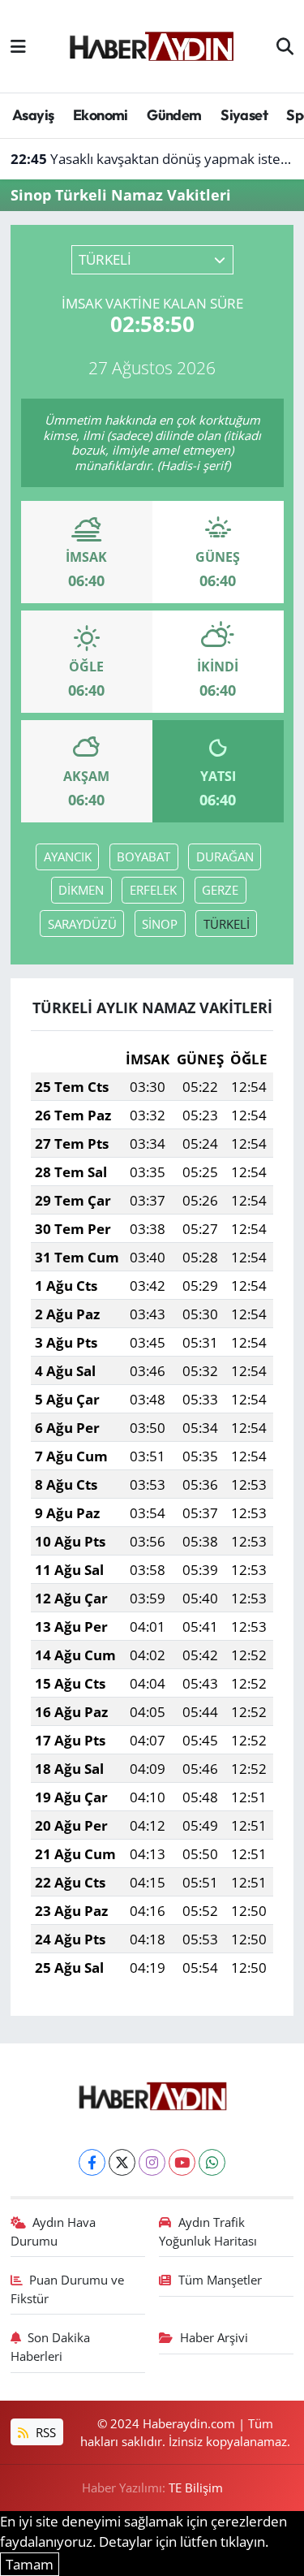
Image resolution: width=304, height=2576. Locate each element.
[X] (122, 2162)
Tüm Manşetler (220, 2280)
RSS (44, 2432)
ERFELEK (153, 890)
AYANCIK (68, 857)
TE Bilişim (196, 2488)
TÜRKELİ (227, 924)
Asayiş (33, 115)
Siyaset (244, 115)
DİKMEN (81, 890)
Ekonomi (101, 115)
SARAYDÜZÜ (82, 924)
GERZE (220, 890)
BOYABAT (143, 857)
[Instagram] (152, 2162)
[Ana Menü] (18, 46)
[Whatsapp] (212, 2162)
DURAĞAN (225, 857)
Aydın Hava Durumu (54, 2231)
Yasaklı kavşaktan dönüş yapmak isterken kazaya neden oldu (152, 159)
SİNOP (160, 924)
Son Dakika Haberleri (51, 2346)
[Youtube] (182, 2162)
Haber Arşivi (214, 2337)
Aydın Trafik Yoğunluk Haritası (208, 2231)
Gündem (174, 115)
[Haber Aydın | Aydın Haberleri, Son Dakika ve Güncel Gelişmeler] (151, 44)
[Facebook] (92, 2162)
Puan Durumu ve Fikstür (68, 2289)
